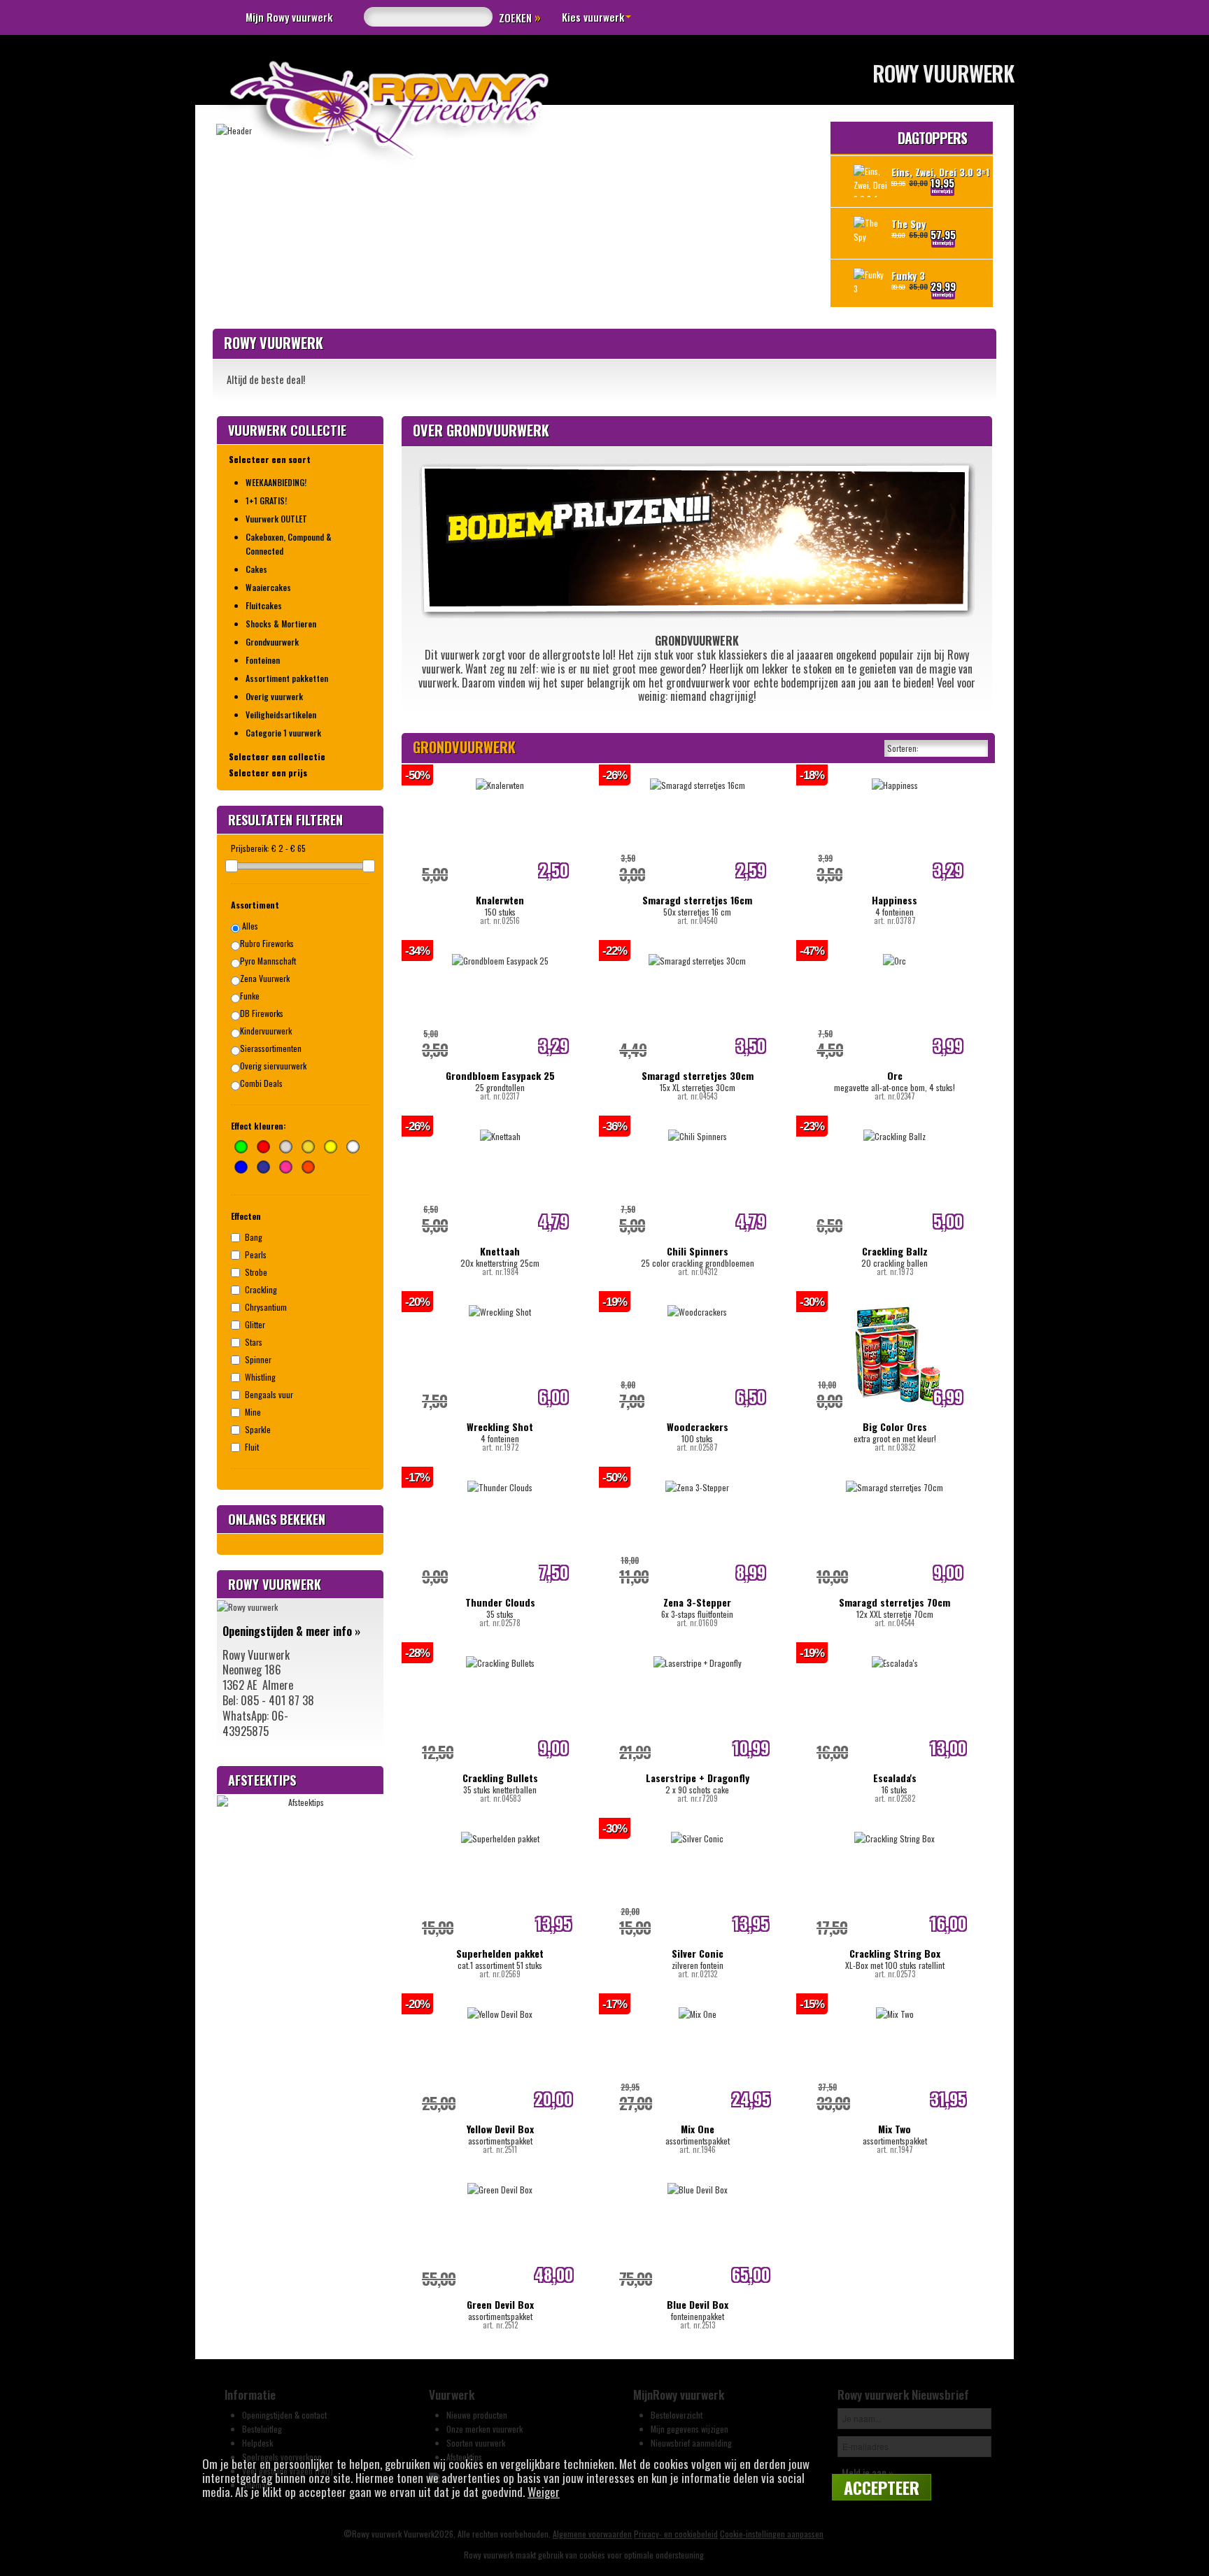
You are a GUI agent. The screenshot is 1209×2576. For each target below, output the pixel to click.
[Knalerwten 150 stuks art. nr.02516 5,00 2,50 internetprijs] (500, 777)
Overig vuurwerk (274, 696)
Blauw (241, 1167)
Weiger (544, 2492)
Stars (254, 1342)
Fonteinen (263, 660)
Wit (353, 1147)
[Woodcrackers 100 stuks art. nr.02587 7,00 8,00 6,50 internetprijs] (697, 1304)
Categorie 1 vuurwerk (283, 733)
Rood (263, 1147)
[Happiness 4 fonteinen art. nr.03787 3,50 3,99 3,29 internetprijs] (895, 777)
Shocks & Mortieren (281, 624)
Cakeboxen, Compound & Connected (289, 544)
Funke (250, 996)
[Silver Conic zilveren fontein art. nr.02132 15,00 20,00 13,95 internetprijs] (697, 1831)
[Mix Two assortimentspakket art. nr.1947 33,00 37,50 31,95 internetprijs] (895, 2006)
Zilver (286, 1147)
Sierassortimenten (271, 1048)
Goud (308, 1147)
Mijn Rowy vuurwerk (289, 17)
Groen (241, 1147)
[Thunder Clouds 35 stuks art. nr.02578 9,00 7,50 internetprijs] (500, 1480)
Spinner (258, 1359)
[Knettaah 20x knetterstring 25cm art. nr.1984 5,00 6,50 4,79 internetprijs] (500, 1129)
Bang (254, 1237)
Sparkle (258, 1429)
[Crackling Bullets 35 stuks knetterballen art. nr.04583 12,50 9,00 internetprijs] (500, 1655)
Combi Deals (261, 1083)
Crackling (261, 1289)
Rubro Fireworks (267, 943)
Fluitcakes (264, 605)
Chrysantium (266, 1307)
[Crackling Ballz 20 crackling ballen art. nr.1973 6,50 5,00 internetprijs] (895, 1129)
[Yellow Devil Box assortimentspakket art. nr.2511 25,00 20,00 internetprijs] (500, 2006)
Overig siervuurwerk (273, 1066)
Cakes (256, 569)
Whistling (260, 1377)
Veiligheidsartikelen (281, 714)
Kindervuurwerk (266, 1031)
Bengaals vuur (269, 1394)
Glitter (255, 1324)
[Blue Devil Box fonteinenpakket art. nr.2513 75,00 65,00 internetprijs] (698, 2182)
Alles (249, 926)
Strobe (256, 1272)
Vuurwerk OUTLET (276, 519)
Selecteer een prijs (268, 773)
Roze (286, 1167)
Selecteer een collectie (277, 756)
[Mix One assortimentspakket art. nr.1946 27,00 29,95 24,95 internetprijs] (698, 2006)
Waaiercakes (268, 587)
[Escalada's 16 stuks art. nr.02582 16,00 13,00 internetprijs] (895, 1655)
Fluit (252, 1447)
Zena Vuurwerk (265, 978)
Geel (331, 1147)
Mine (253, 1412)
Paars (263, 1167)
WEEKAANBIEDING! (276, 482)
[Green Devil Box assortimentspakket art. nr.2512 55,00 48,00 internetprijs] (500, 2182)
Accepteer (882, 2487)
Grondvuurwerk (272, 642)
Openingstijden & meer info (291, 1631)
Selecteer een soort (270, 459)
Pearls (256, 1254)
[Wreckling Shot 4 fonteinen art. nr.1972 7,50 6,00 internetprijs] (500, 1304)
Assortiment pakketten (287, 678)
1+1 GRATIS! (266, 500)
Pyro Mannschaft (268, 961)
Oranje (308, 1167)
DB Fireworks (262, 1013)
